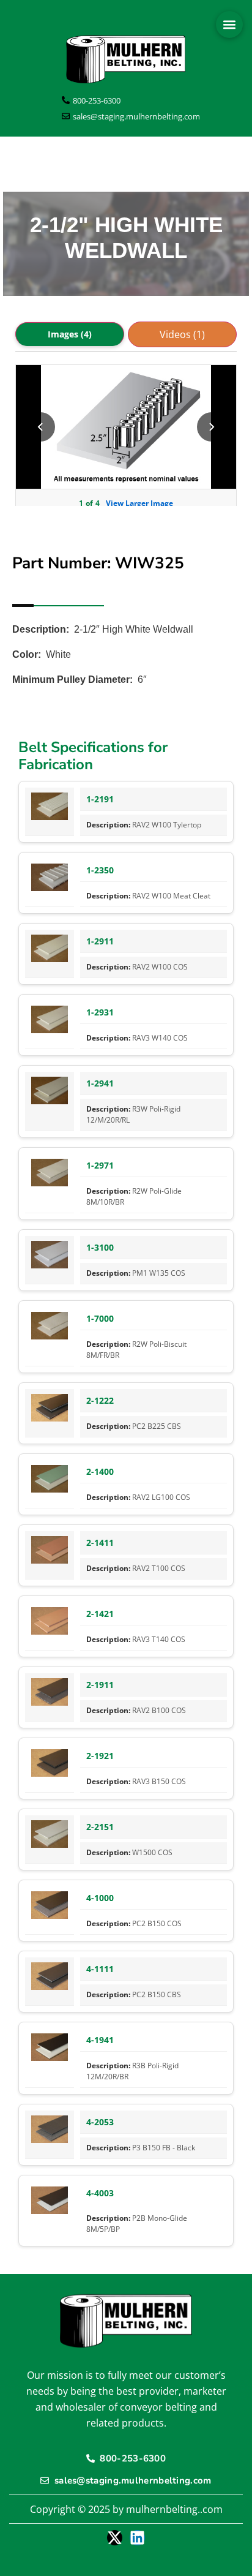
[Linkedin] (137, 2538)
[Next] (212, 427)
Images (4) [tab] (70, 334)
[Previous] (40, 427)
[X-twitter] (115, 2538)
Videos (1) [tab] (182, 334)
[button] (229, 24)
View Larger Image (139, 503)
